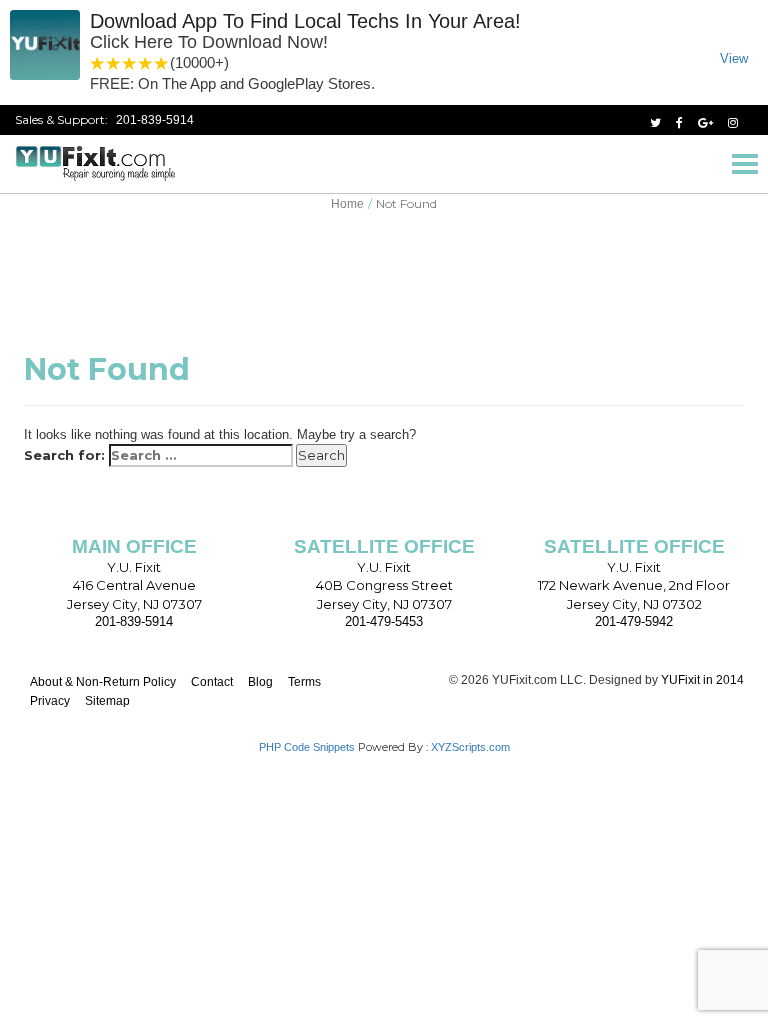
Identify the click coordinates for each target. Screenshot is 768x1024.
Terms (304, 682)
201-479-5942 (634, 621)
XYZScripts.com (470, 747)
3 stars (130, 63)
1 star (98, 63)
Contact (212, 682)
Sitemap (107, 701)
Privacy (50, 701)
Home (347, 204)
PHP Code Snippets (307, 747)
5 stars (162, 63)
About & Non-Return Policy (103, 682)
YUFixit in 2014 (702, 680)
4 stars (146, 63)
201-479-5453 (384, 621)
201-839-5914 (155, 120)
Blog (260, 682)
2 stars (114, 63)
